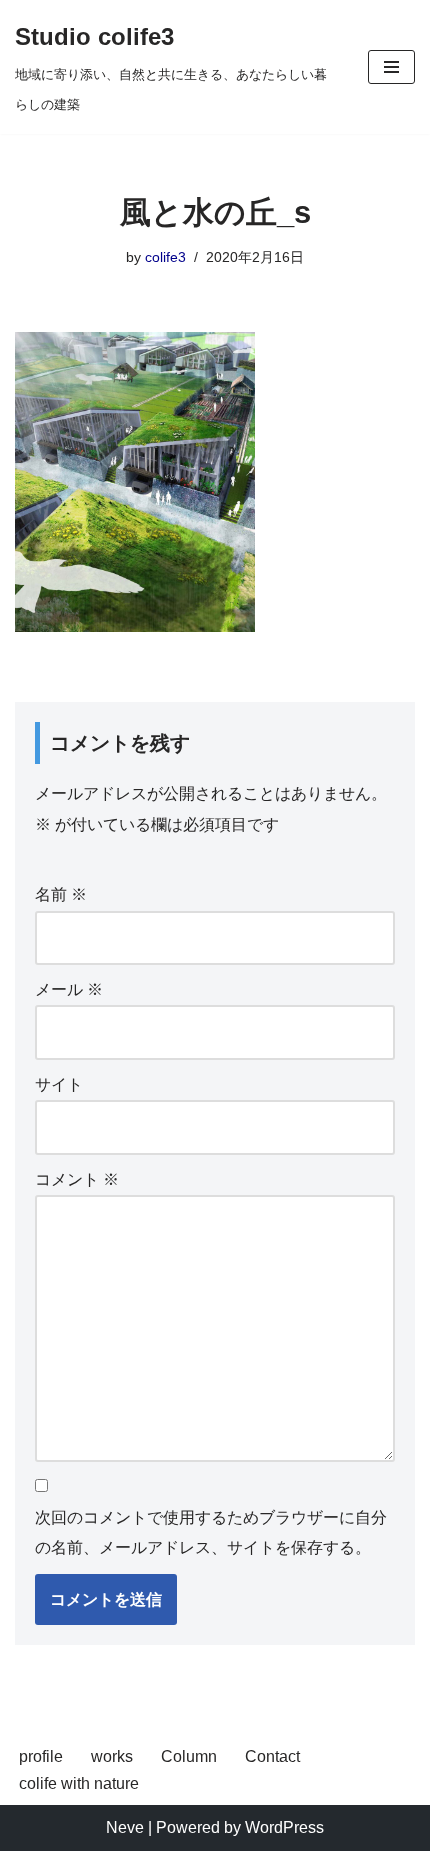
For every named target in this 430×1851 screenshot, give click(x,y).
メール (69, 989)
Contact (272, 1756)
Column (189, 1756)
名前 (61, 894)
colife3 (165, 257)
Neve (125, 1827)
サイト (59, 1084)
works (112, 1756)
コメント (77, 1179)
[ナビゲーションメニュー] (391, 67)
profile (41, 1756)
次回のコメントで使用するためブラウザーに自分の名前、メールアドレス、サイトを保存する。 (211, 1532)
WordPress (284, 1827)
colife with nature (79, 1783)
